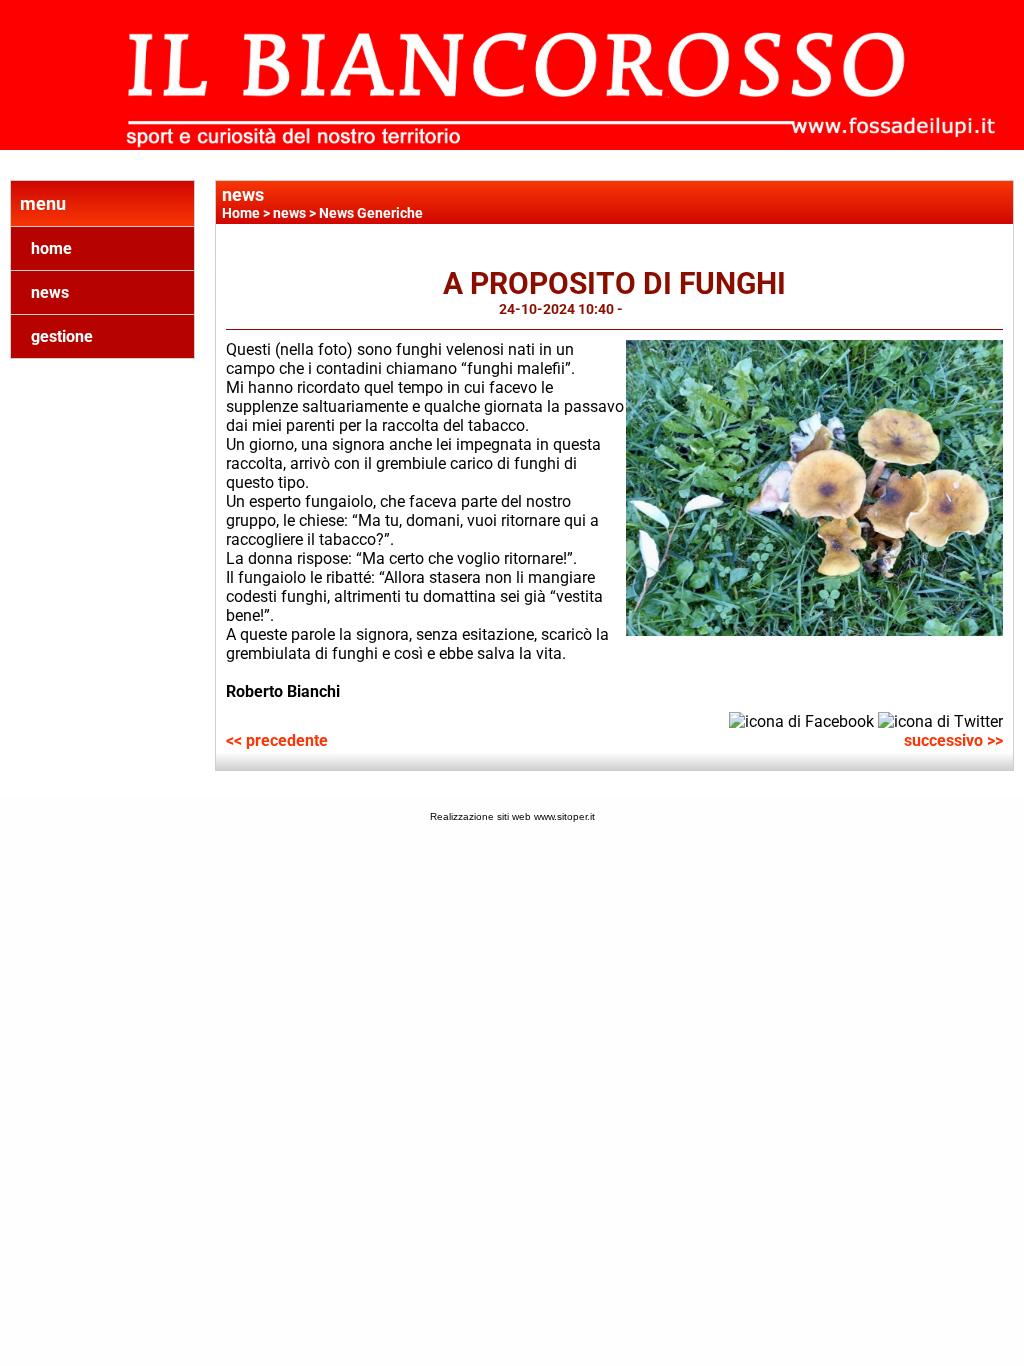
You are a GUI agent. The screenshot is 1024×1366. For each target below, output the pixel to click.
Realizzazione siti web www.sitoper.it (512, 816)
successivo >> (953, 740)
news (50, 292)
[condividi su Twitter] (940, 720)
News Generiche (371, 213)
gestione (62, 336)
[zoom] (814, 630)
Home (241, 213)
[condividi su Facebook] (801, 720)
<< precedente (277, 740)
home (51, 248)
